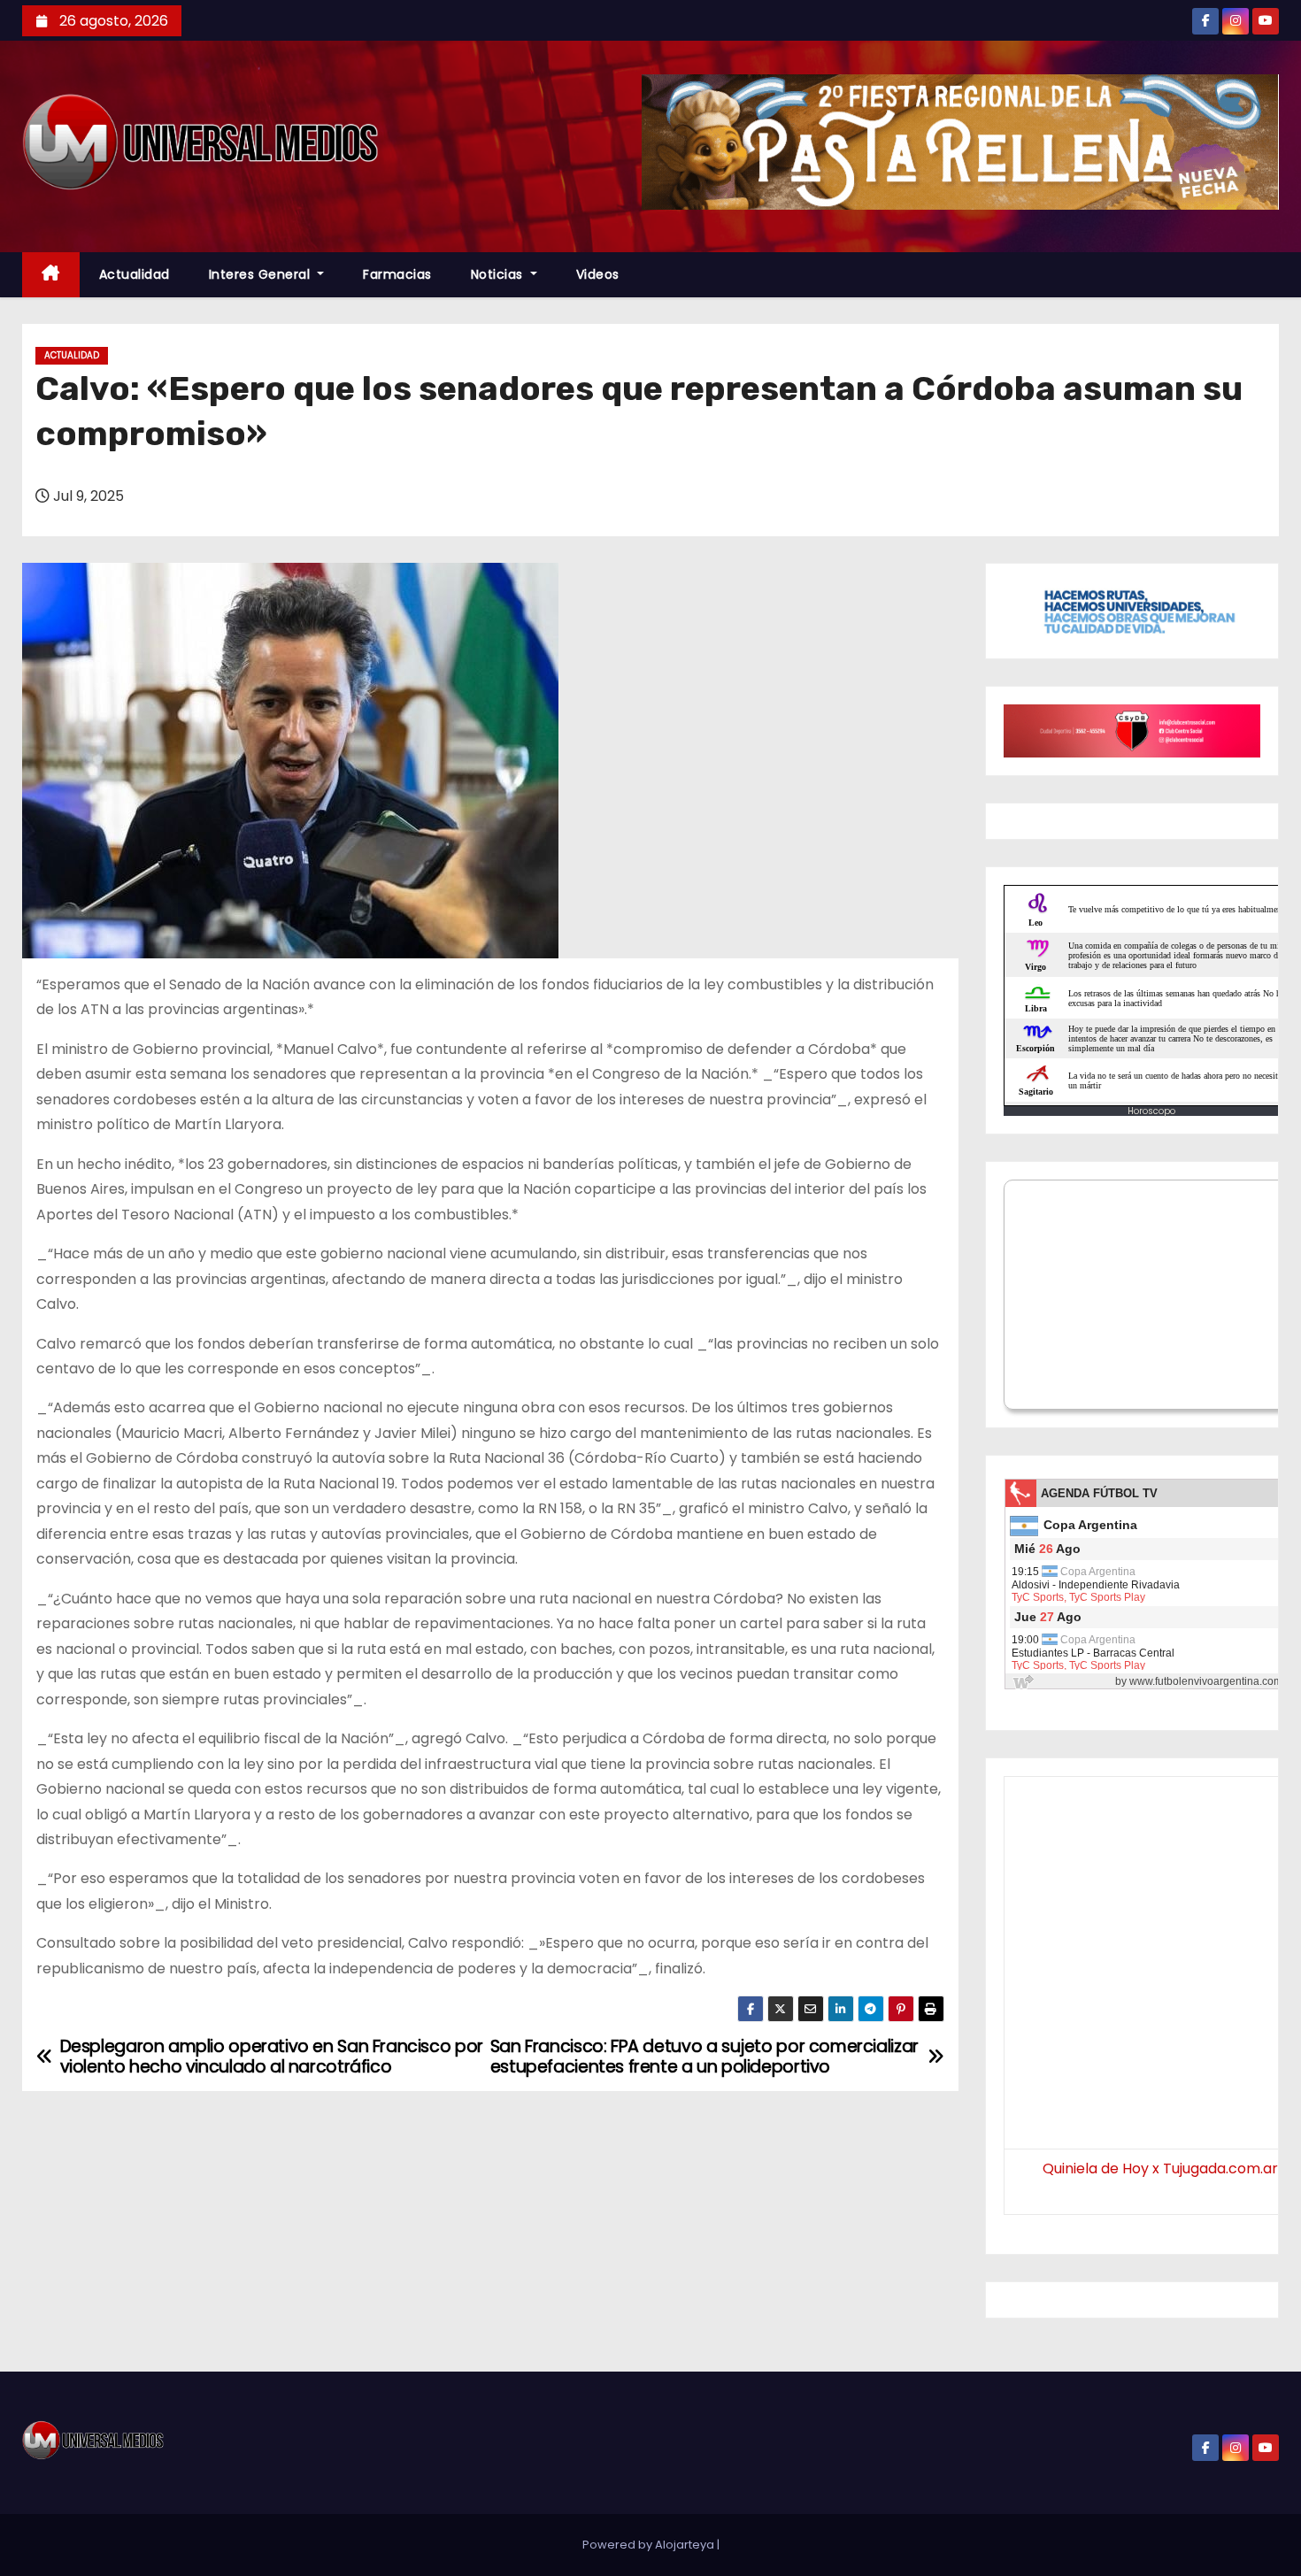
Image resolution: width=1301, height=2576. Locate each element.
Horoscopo (1151, 1111)
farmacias (397, 274)
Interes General (262, 274)
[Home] (51, 275)
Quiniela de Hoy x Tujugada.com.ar (1160, 2168)
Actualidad (135, 274)
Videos (598, 274)
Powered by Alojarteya (650, 2545)
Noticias (499, 274)
